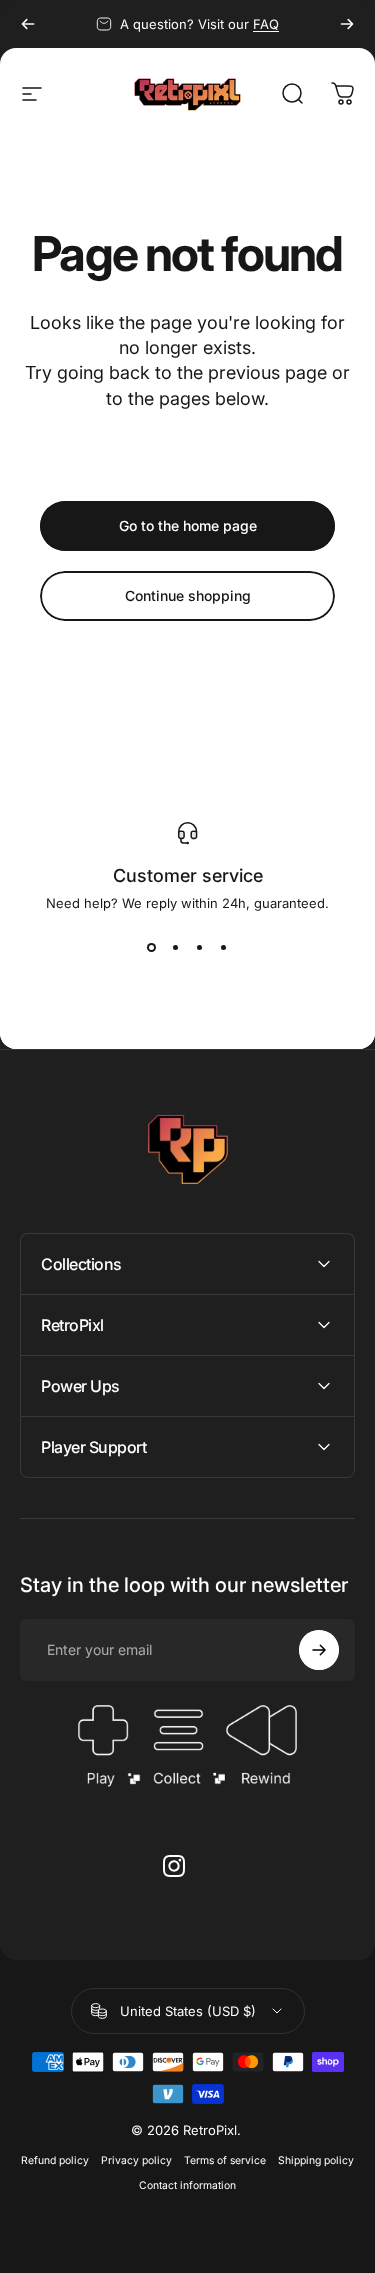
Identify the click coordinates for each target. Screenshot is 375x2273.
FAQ (266, 24)
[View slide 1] (152, 947)
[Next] (347, 24)
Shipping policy (316, 2160)
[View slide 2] (176, 947)
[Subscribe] (319, 1650)
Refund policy (55, 2160)
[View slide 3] (200, 947)
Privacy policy (136, 2160)
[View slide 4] (224, 947)
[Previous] (28, 24)
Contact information (187, 2185)
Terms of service (225, 2160)
